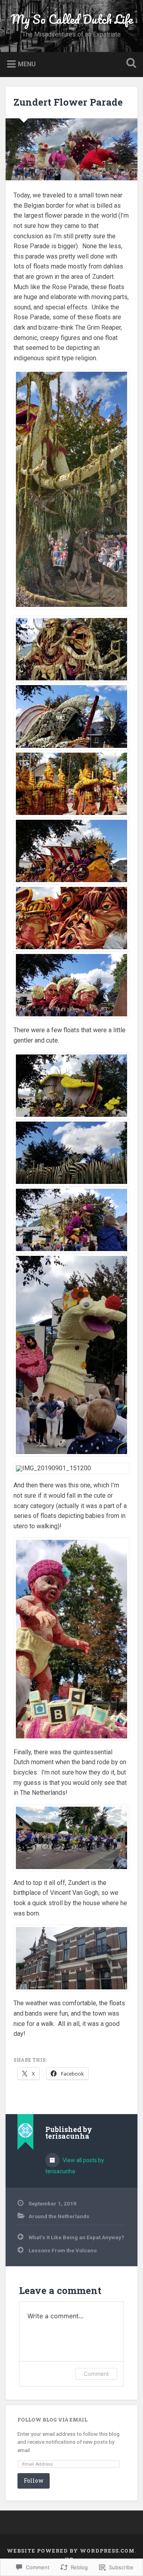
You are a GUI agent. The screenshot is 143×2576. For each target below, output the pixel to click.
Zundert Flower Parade (68, 102)
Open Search (129, 64)
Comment (96, 2374)
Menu (27, 64)
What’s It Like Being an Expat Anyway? (76, 2237)
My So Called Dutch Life (72, 19)
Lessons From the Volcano (63, 2250)
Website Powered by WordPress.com (71, 2551)
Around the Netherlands (59, 2216)
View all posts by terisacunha (75, 2166)
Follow (34, 2480)
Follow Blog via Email (52, 2420)
